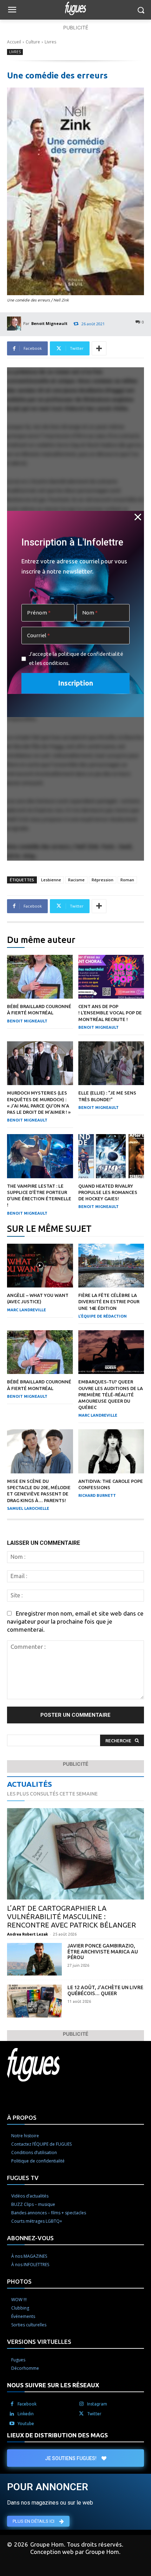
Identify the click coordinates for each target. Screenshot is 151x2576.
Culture (33, 42)
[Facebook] (12, 2404)
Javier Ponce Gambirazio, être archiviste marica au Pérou (103, 1952)
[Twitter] (81, 2414)
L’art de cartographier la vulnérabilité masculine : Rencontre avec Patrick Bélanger (71, 1917)
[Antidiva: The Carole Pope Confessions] (111, 1451)
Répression (103, 880)
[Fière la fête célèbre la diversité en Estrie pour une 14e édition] (111, 1266)
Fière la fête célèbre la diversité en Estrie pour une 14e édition (109, 1301)
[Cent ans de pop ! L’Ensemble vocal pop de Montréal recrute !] (111, 977)
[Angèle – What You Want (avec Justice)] (40, 1266)
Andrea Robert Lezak (28, 1934)
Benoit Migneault (49, 323)
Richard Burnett (97, 1495)
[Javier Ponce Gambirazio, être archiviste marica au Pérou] (34, 1959)
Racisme (76, 880)
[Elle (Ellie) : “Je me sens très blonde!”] (111, 1063)
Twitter (94, 2414)
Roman (127, 880)
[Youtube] (12, 2424)
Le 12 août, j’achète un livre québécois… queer (105, 1990)
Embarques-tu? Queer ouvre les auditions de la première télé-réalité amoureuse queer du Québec (111, 1394)
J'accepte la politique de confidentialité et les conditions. (76, 658)
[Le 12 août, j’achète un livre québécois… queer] (34, 2001)
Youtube (26, 2424)
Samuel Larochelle (28, 1508)
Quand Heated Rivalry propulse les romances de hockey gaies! (108, 1192)
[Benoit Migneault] (15, 324)
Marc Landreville (27, 1310)
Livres (50, 42)
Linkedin (26, 2414)
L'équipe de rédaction (103, 1316)
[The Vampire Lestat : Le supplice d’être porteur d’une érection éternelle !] (40, 1156)
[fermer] (138, 517)
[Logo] (75, 8)
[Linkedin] (12, 2414)
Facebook (27, 2404)
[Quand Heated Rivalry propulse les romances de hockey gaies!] (111, 1156)
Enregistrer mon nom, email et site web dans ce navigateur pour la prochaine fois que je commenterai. (75, 1621)
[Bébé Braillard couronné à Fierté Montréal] (40, 977)
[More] (99, 348)
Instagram (97, 2404)
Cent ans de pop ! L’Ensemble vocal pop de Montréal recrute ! (110, 1013)
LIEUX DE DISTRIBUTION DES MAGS (57, 2435)
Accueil (14, 42)
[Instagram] (81, 2404)
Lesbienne (51, 880)
